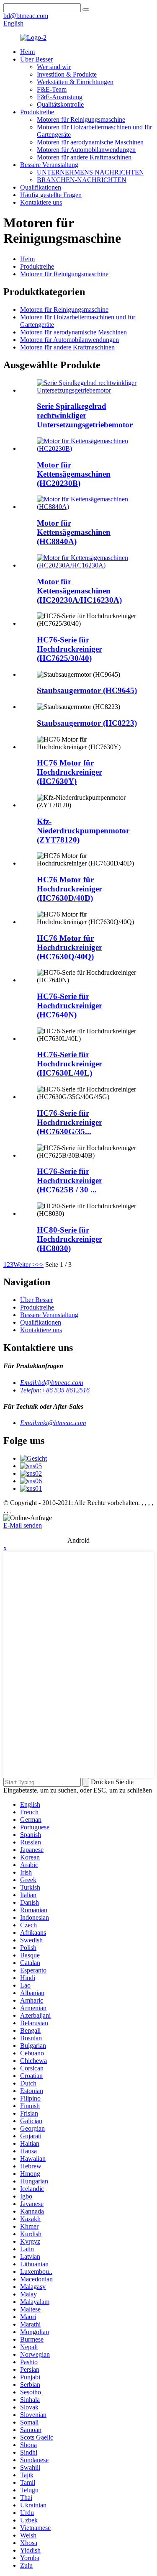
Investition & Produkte (67, 74)
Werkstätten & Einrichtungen (75, 82)
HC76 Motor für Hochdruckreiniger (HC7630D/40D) (69, 889)
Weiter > (25, 1265)
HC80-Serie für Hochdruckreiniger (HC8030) (69, 1239)
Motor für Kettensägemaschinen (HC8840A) (74, 532)
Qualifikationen (41, 187)
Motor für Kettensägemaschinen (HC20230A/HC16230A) (79, 591)
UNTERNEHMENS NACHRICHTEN (90, 172)
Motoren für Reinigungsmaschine (81, 119)
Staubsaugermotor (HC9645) (87, 690)
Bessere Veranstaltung (49, 165)
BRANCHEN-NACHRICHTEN (82, 180)
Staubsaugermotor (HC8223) (87, 723)
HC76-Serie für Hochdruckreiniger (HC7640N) (69, 1005)
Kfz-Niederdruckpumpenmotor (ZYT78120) (83, 831)
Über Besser (36, 59)
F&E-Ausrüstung (60, 97)
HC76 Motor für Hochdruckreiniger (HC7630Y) (69, 772)
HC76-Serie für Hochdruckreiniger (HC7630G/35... (69, 1122)
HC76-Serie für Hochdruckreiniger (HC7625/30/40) (69, 649)
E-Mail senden (23, 1525)
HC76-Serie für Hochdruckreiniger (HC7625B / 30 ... (69, 1180)
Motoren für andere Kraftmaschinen (84, 157)
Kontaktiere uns (41, 202)
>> (40, 1265)
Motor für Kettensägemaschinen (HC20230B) (74, 474)
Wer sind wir (54, 67)
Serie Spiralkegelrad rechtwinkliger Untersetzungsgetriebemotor (85, 415)
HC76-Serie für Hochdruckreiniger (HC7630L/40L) (69, 1064)
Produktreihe (37, 112)
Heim (27, 52)
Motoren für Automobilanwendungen (86, 150)
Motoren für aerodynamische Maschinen (90, 142)
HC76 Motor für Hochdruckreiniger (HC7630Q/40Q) (69, 947)
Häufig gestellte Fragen (51, 195)
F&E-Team (52, 89)
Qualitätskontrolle (60, 104)
